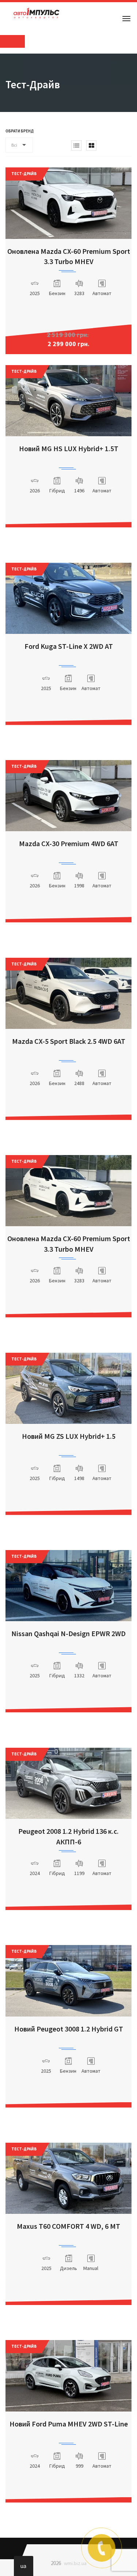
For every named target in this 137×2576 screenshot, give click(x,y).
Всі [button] (14, 145)
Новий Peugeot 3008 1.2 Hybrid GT (69, 2029)
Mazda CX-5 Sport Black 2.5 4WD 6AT (69, 1041)
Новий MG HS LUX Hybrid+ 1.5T (69, 448)
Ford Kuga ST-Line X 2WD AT (69, 646)
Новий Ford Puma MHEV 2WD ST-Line (69, 2424)
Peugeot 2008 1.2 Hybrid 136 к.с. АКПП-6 (68, 1836)
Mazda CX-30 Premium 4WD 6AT (69, 843)
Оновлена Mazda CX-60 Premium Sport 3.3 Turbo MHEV (69, 256)
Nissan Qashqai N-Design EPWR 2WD (68, 1633)
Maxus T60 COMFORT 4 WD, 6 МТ (68, 2226)
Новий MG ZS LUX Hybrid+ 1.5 (69, 1436)
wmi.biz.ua (75, 2563)
